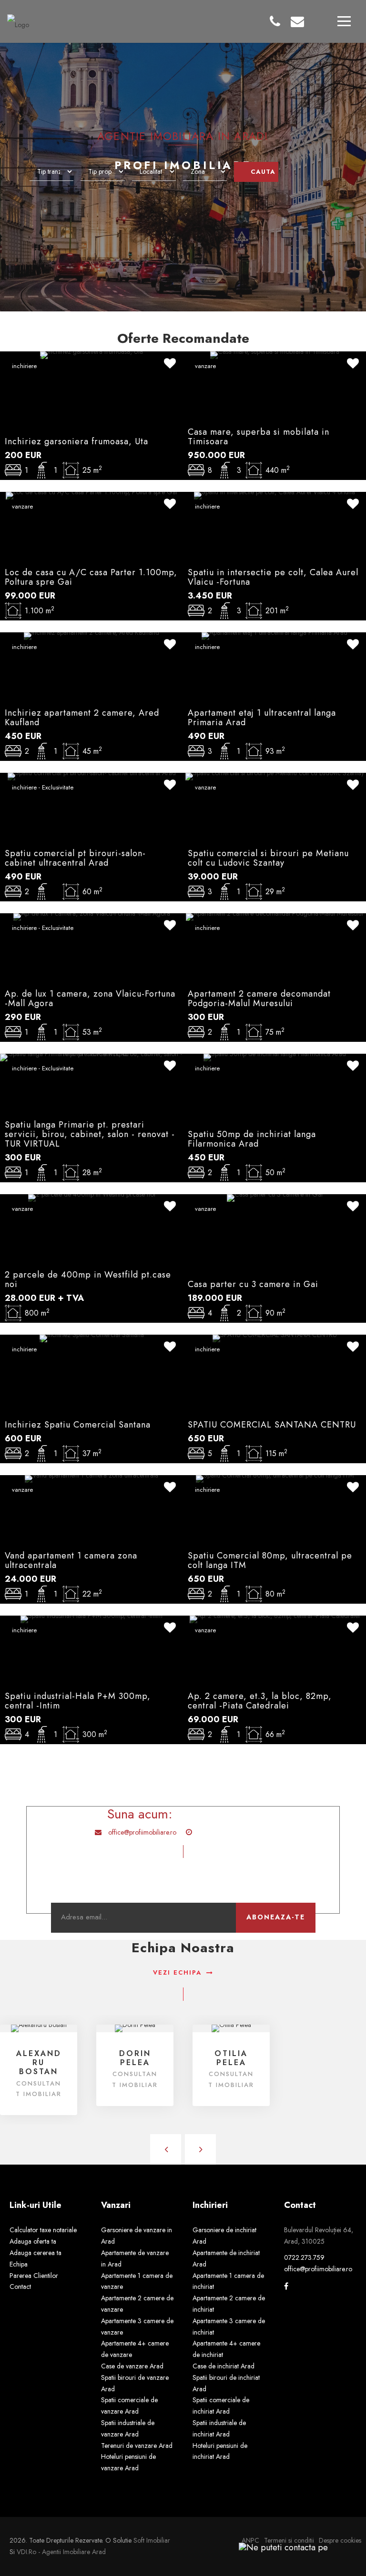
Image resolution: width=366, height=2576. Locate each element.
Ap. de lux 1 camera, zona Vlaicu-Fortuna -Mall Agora (90, 998)
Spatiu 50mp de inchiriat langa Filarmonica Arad (252, 1139)
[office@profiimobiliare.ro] (297, 22)
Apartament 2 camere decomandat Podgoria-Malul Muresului (259, 998)
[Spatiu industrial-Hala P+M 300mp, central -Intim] (91, 1618)
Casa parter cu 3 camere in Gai (253, 1284)
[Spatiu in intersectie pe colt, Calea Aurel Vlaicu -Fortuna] (274, 495)
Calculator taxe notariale (43, 2230)
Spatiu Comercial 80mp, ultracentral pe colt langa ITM (270, 1560)
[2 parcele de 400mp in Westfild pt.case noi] (92, 1197)
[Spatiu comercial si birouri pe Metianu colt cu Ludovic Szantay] (275, 776)
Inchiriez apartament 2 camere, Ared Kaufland (82, 718)
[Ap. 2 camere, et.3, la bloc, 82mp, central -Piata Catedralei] (275, 1618)
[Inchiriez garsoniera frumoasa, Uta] (91, 354)
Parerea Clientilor (34, 2276)
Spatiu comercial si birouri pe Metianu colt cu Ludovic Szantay (268, 858)
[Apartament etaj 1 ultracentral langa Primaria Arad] (274, 635)
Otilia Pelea (231, 2058)
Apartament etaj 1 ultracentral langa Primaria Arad (262, 718)
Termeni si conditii (289, 2540)
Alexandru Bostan (39, 2062)
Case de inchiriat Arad (224, 2366)
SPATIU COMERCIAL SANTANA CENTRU (272, 1425)
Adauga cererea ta (36, 2253)
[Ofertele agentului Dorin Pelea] (135, 2027)
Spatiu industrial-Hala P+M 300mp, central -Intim (78, 1701)
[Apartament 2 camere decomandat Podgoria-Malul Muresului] (274, 916)
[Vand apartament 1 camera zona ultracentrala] (91, 1478)
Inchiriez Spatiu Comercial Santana (78, 1425)
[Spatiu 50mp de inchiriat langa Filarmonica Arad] (275, 1057)
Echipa (19, 2264)
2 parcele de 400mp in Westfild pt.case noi (88, 1279)
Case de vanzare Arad (132, 2366)
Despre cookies (340, 2540)
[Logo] (18, 20)
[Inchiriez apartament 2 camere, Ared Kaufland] (91, 635)
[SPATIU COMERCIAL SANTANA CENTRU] (275, 1338)
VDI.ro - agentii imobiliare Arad (61, 2552)
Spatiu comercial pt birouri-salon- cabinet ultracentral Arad (75, 858)
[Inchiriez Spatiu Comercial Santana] (92, 1338)
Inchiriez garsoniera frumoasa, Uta (76, 441)
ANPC (250, 2540)
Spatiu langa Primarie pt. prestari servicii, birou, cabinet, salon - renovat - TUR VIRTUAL (90, 1134)
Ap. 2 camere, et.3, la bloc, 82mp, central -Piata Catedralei (260, 1701)
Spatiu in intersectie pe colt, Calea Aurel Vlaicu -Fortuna (273, 577)
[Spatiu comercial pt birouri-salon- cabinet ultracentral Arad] (92, 776)
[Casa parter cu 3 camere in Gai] (275, 1197)
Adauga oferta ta (33, 2241)
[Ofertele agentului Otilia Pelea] (231, 2027)
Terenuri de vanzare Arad (137, 2446)
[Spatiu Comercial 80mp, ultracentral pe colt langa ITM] (275, 1478)
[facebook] (286, 2286)
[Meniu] (344, 21)
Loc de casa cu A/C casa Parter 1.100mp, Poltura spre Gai (91, 577)
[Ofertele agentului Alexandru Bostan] (39, 2027)
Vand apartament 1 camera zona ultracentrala (71, 1560)
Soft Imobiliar (152, 2540)
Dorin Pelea (135, 2058)
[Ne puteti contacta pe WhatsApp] (279, 2547)
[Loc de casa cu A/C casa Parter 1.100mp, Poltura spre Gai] (91, 495)
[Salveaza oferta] (170, 365)
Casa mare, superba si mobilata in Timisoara (259, 437)
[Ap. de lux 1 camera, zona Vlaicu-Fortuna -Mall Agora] (92, 916)
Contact (20, 2286)
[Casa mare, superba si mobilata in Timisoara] (275, 354)
